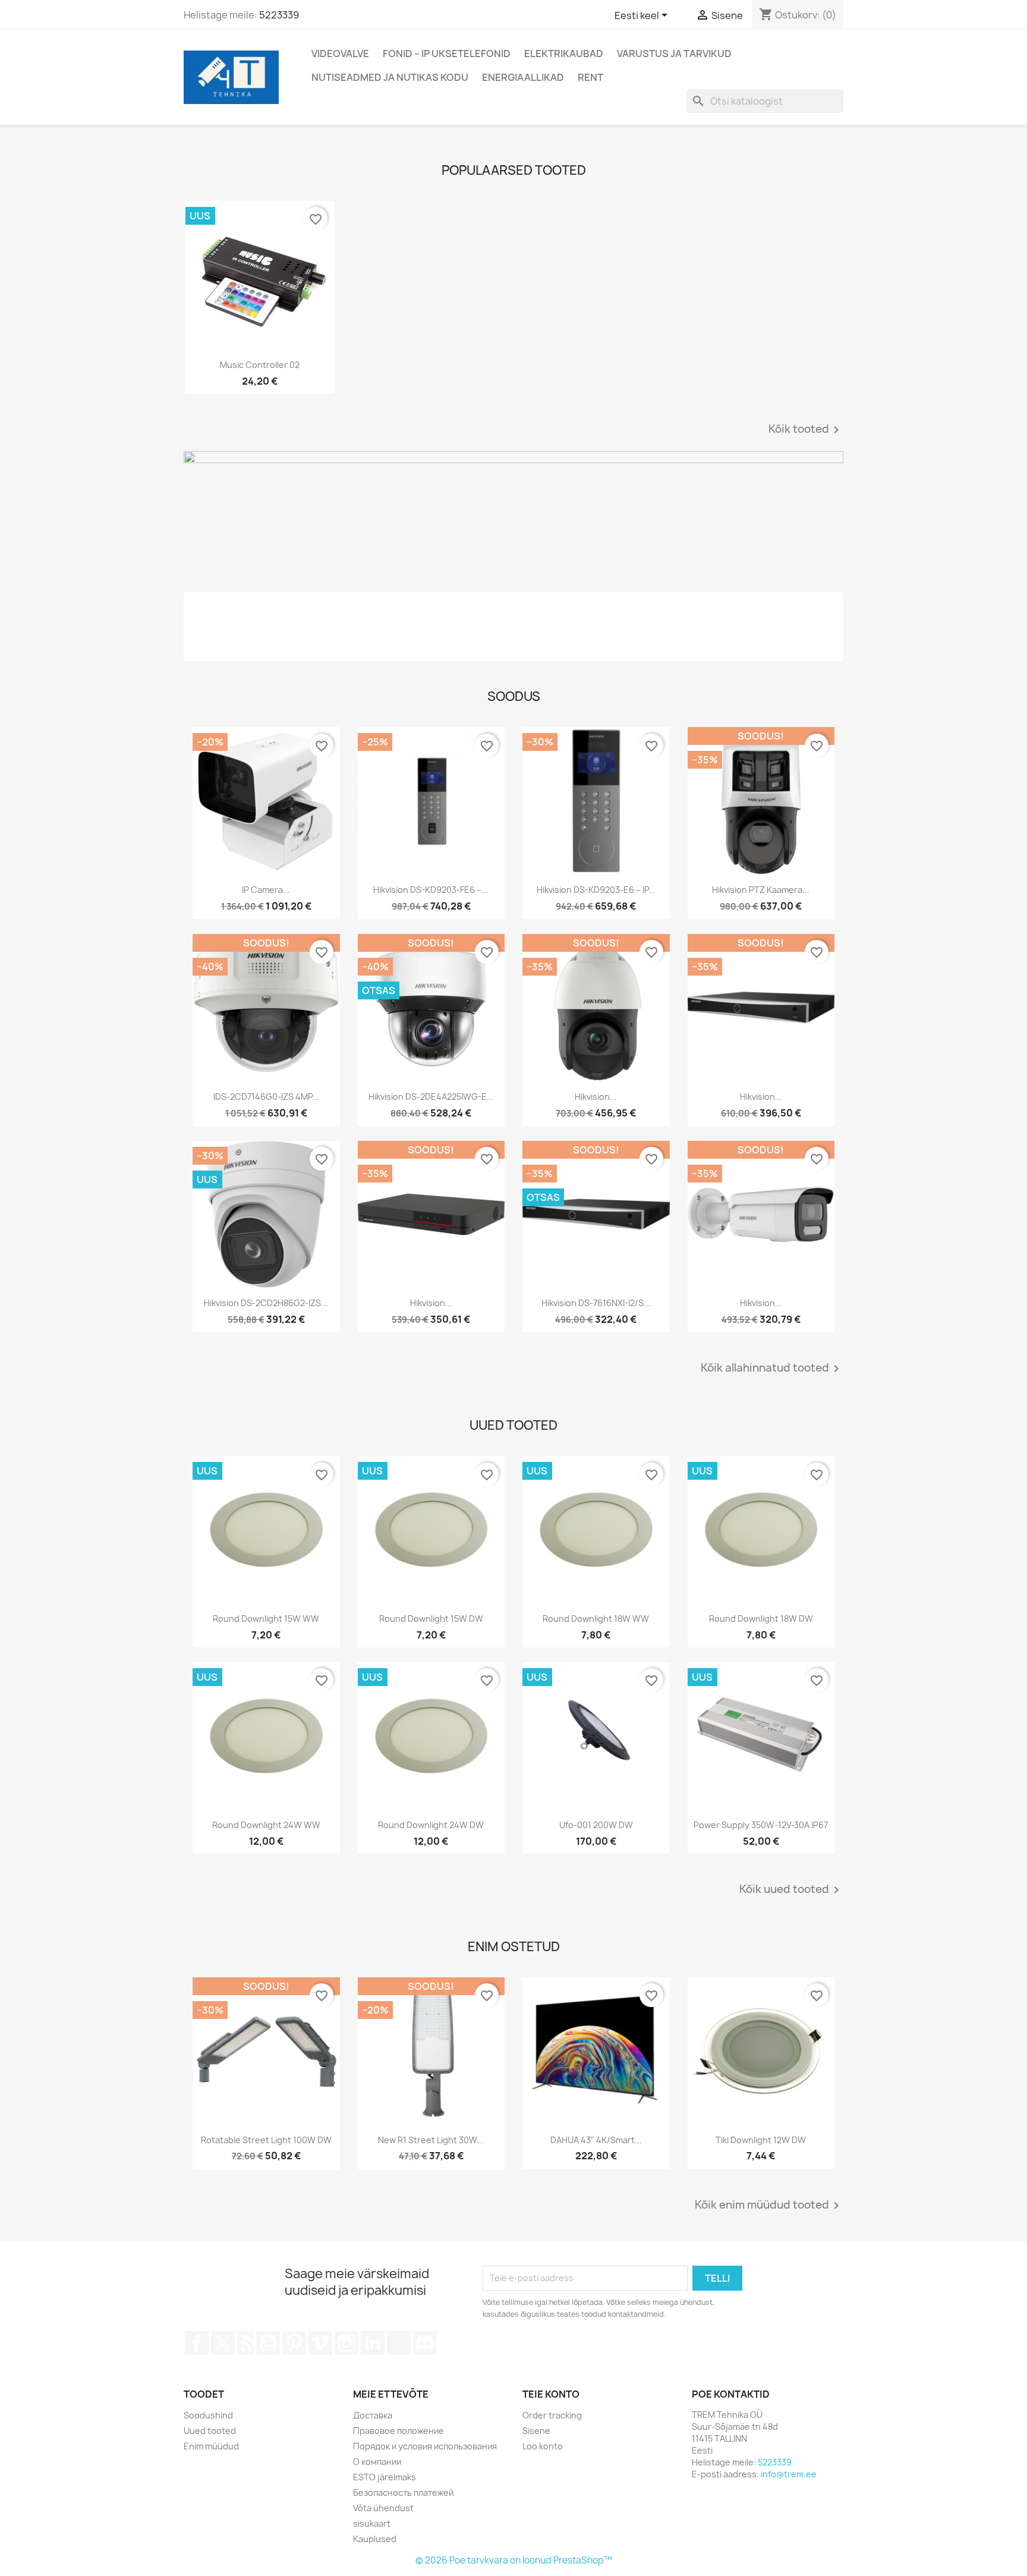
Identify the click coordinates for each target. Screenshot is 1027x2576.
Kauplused (375, 2539)
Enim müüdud (211, 2446)
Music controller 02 (260, 365)
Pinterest (294, 2343)
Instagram (346, 2343)
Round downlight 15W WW (266, 1619)
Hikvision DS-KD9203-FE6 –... (431, 890)
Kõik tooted (806, 430)
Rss (245, 2343)
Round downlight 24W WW (266, 1825)
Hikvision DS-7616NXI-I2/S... (596, 1303)
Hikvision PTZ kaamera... (761, 890)
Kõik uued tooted (791, 1890)
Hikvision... (596, 1097)
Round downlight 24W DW (431, 1825)
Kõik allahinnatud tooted (772, 1369)
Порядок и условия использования (425, 2446)
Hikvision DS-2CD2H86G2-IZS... (266, 1303)
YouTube (268, 2343)
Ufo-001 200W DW (596, 1825)
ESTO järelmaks (385, 2477)
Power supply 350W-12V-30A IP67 (761, 1825)
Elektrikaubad (564, 54)
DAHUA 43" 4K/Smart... (596, 2140)
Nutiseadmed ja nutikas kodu (390, 77)
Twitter (223, 2343)
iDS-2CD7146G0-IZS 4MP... (266, 1097)
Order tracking (552, 2415)
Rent (590, 77)
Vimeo (320, 2343)
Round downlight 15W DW (431, 1619)
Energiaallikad (523, 77)
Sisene (536, 2431)
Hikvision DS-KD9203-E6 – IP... (596, 890)
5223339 (279, 15)
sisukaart (372, 2523)
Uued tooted (210, 2431)
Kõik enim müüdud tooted (769, 2206)
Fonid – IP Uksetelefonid (447, 54)
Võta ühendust (383, 2508)
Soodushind (208, 2415)
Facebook (197, 2343)
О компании (377, 2462)
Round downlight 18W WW (596, 1619)
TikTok (399, 2343)
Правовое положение (398, 2431)
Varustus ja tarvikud (674, 54)
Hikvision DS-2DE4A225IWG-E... (431, 1097)
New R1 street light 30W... (431, 2140)
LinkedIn (373, 2343)
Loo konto (543, 2446)
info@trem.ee (789, 2474)
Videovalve (340, 54)
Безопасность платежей (403, 2492)
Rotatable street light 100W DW (266, 2140)
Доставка (373, 2415)
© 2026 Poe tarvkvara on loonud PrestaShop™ (514, 2560)
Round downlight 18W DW (761, 1619)
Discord (425, 2343)
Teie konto (551, 2394)
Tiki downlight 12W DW (761, 2140)
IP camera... (266, 890)
